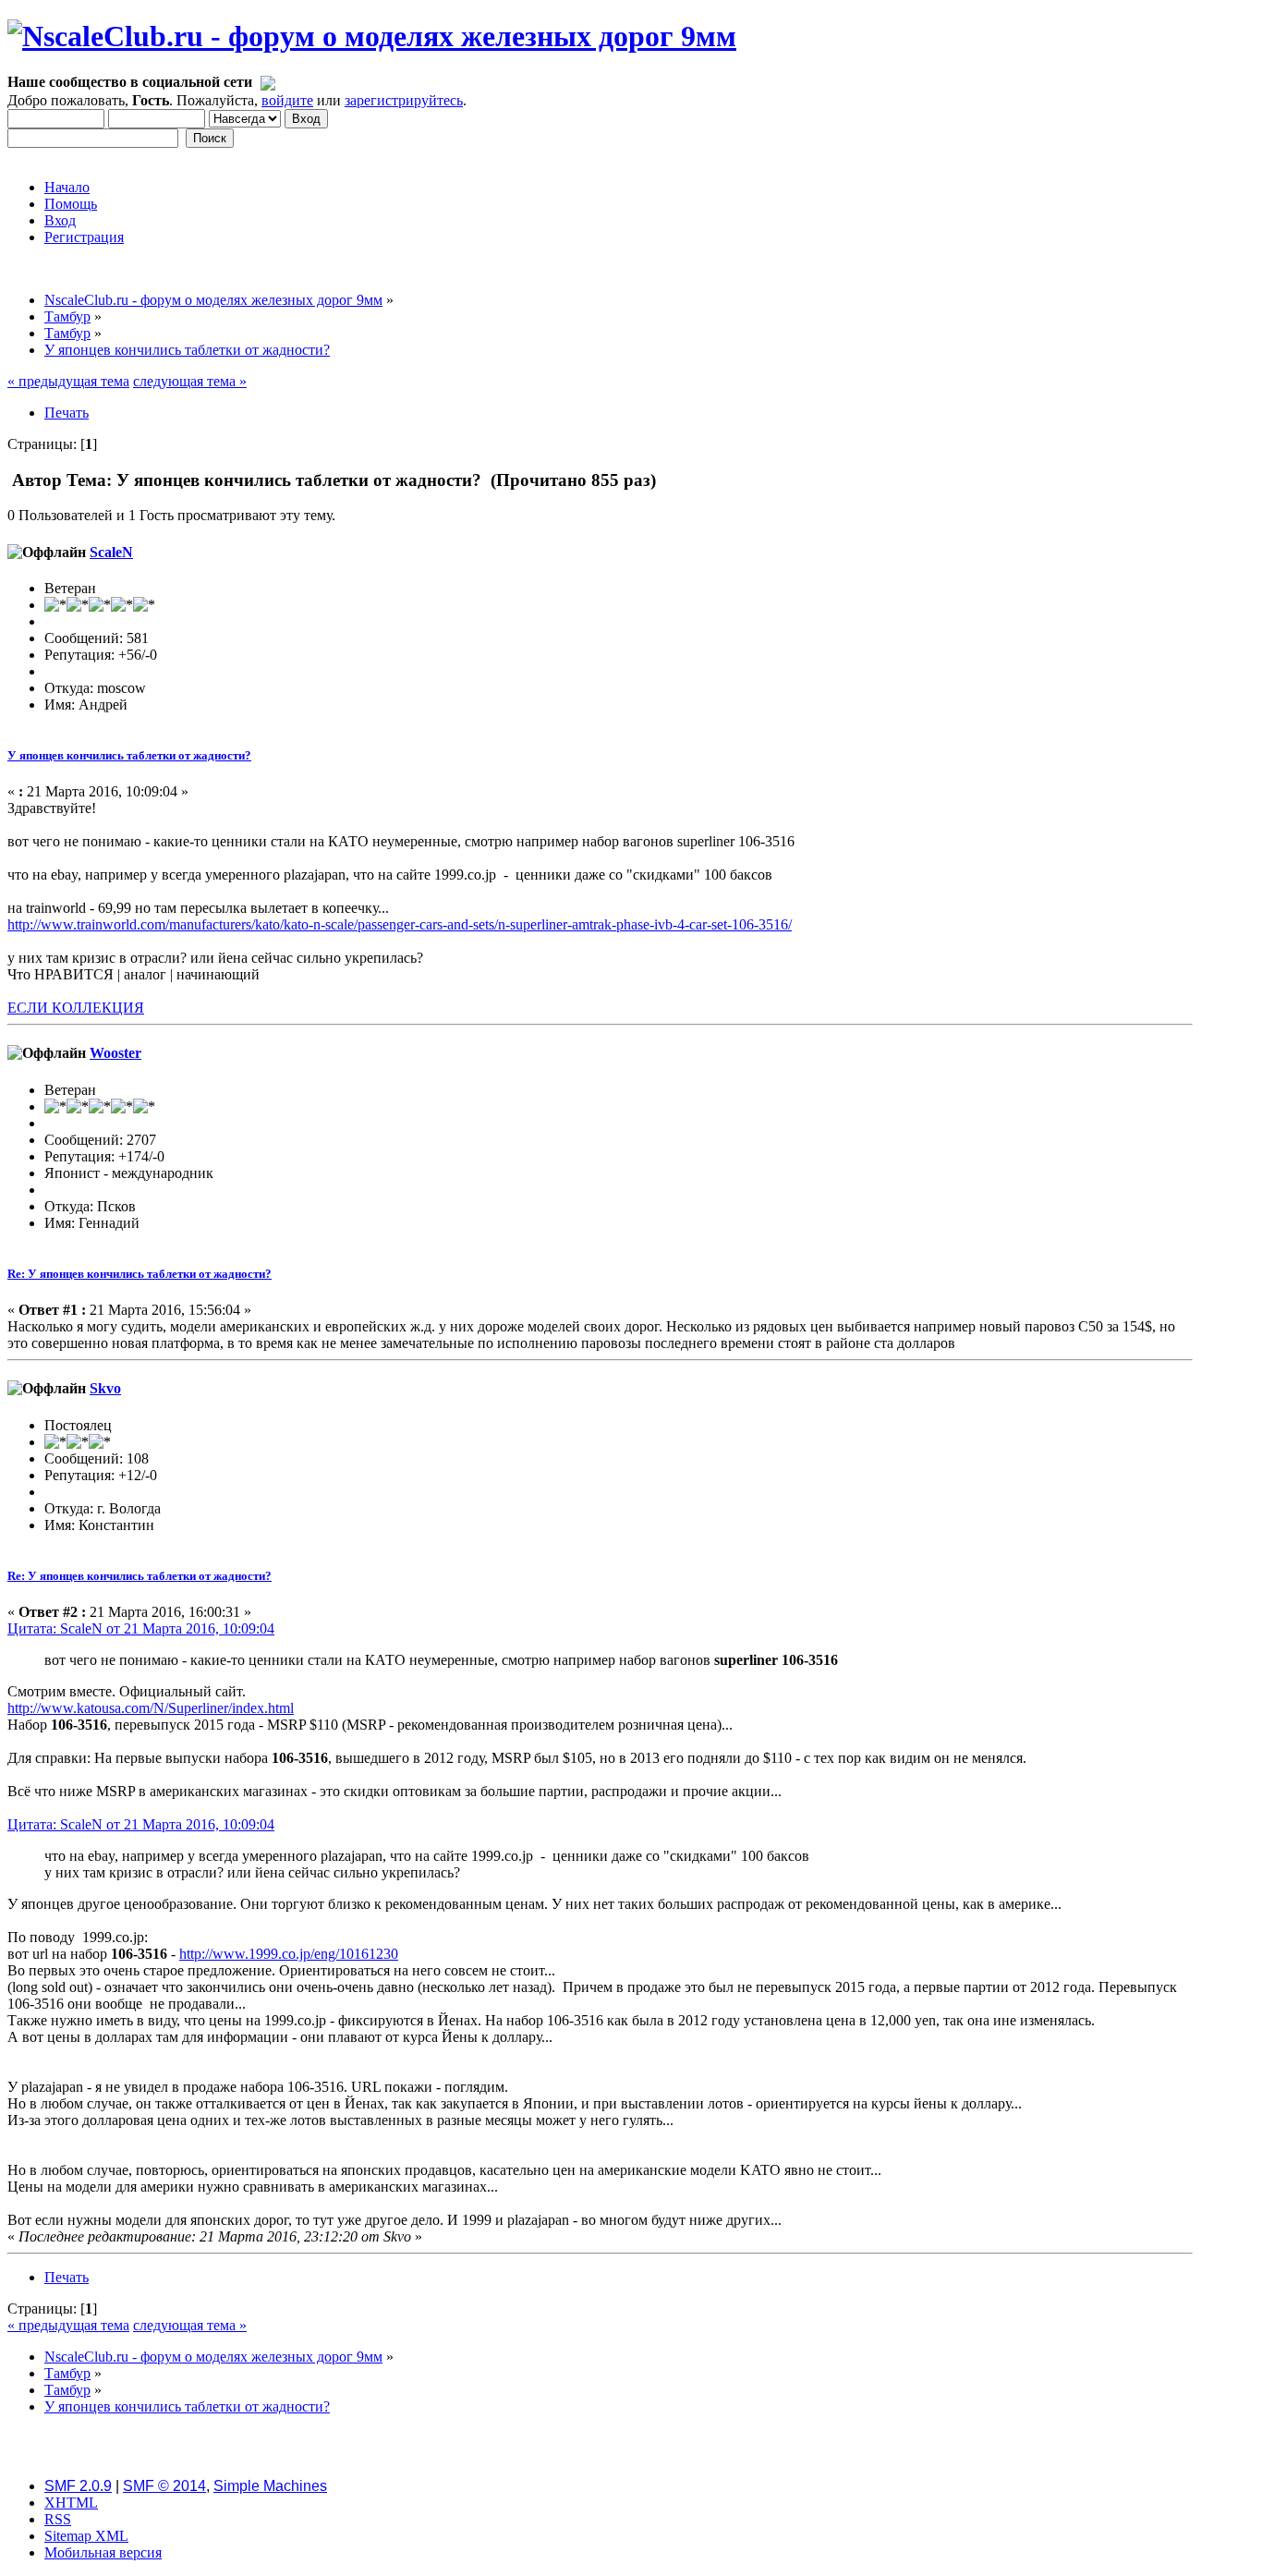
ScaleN (111, 552)
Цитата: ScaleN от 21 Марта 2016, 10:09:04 (141, 1628)
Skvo (105, 1388)
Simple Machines (270, 2486)
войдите (287, 100)
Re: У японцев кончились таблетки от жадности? (140, 1274)
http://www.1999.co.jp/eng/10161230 (289, 1954)
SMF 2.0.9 (78, 2486)
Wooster (115, 1053)
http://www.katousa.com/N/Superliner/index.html (151, 1708)
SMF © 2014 (164, 2486)
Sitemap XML (86, 2536)
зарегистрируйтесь (404, 100)
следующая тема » (190, 381)
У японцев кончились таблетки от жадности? (129, 755)
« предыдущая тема (68, 381)
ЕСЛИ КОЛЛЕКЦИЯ (76, 1008)
